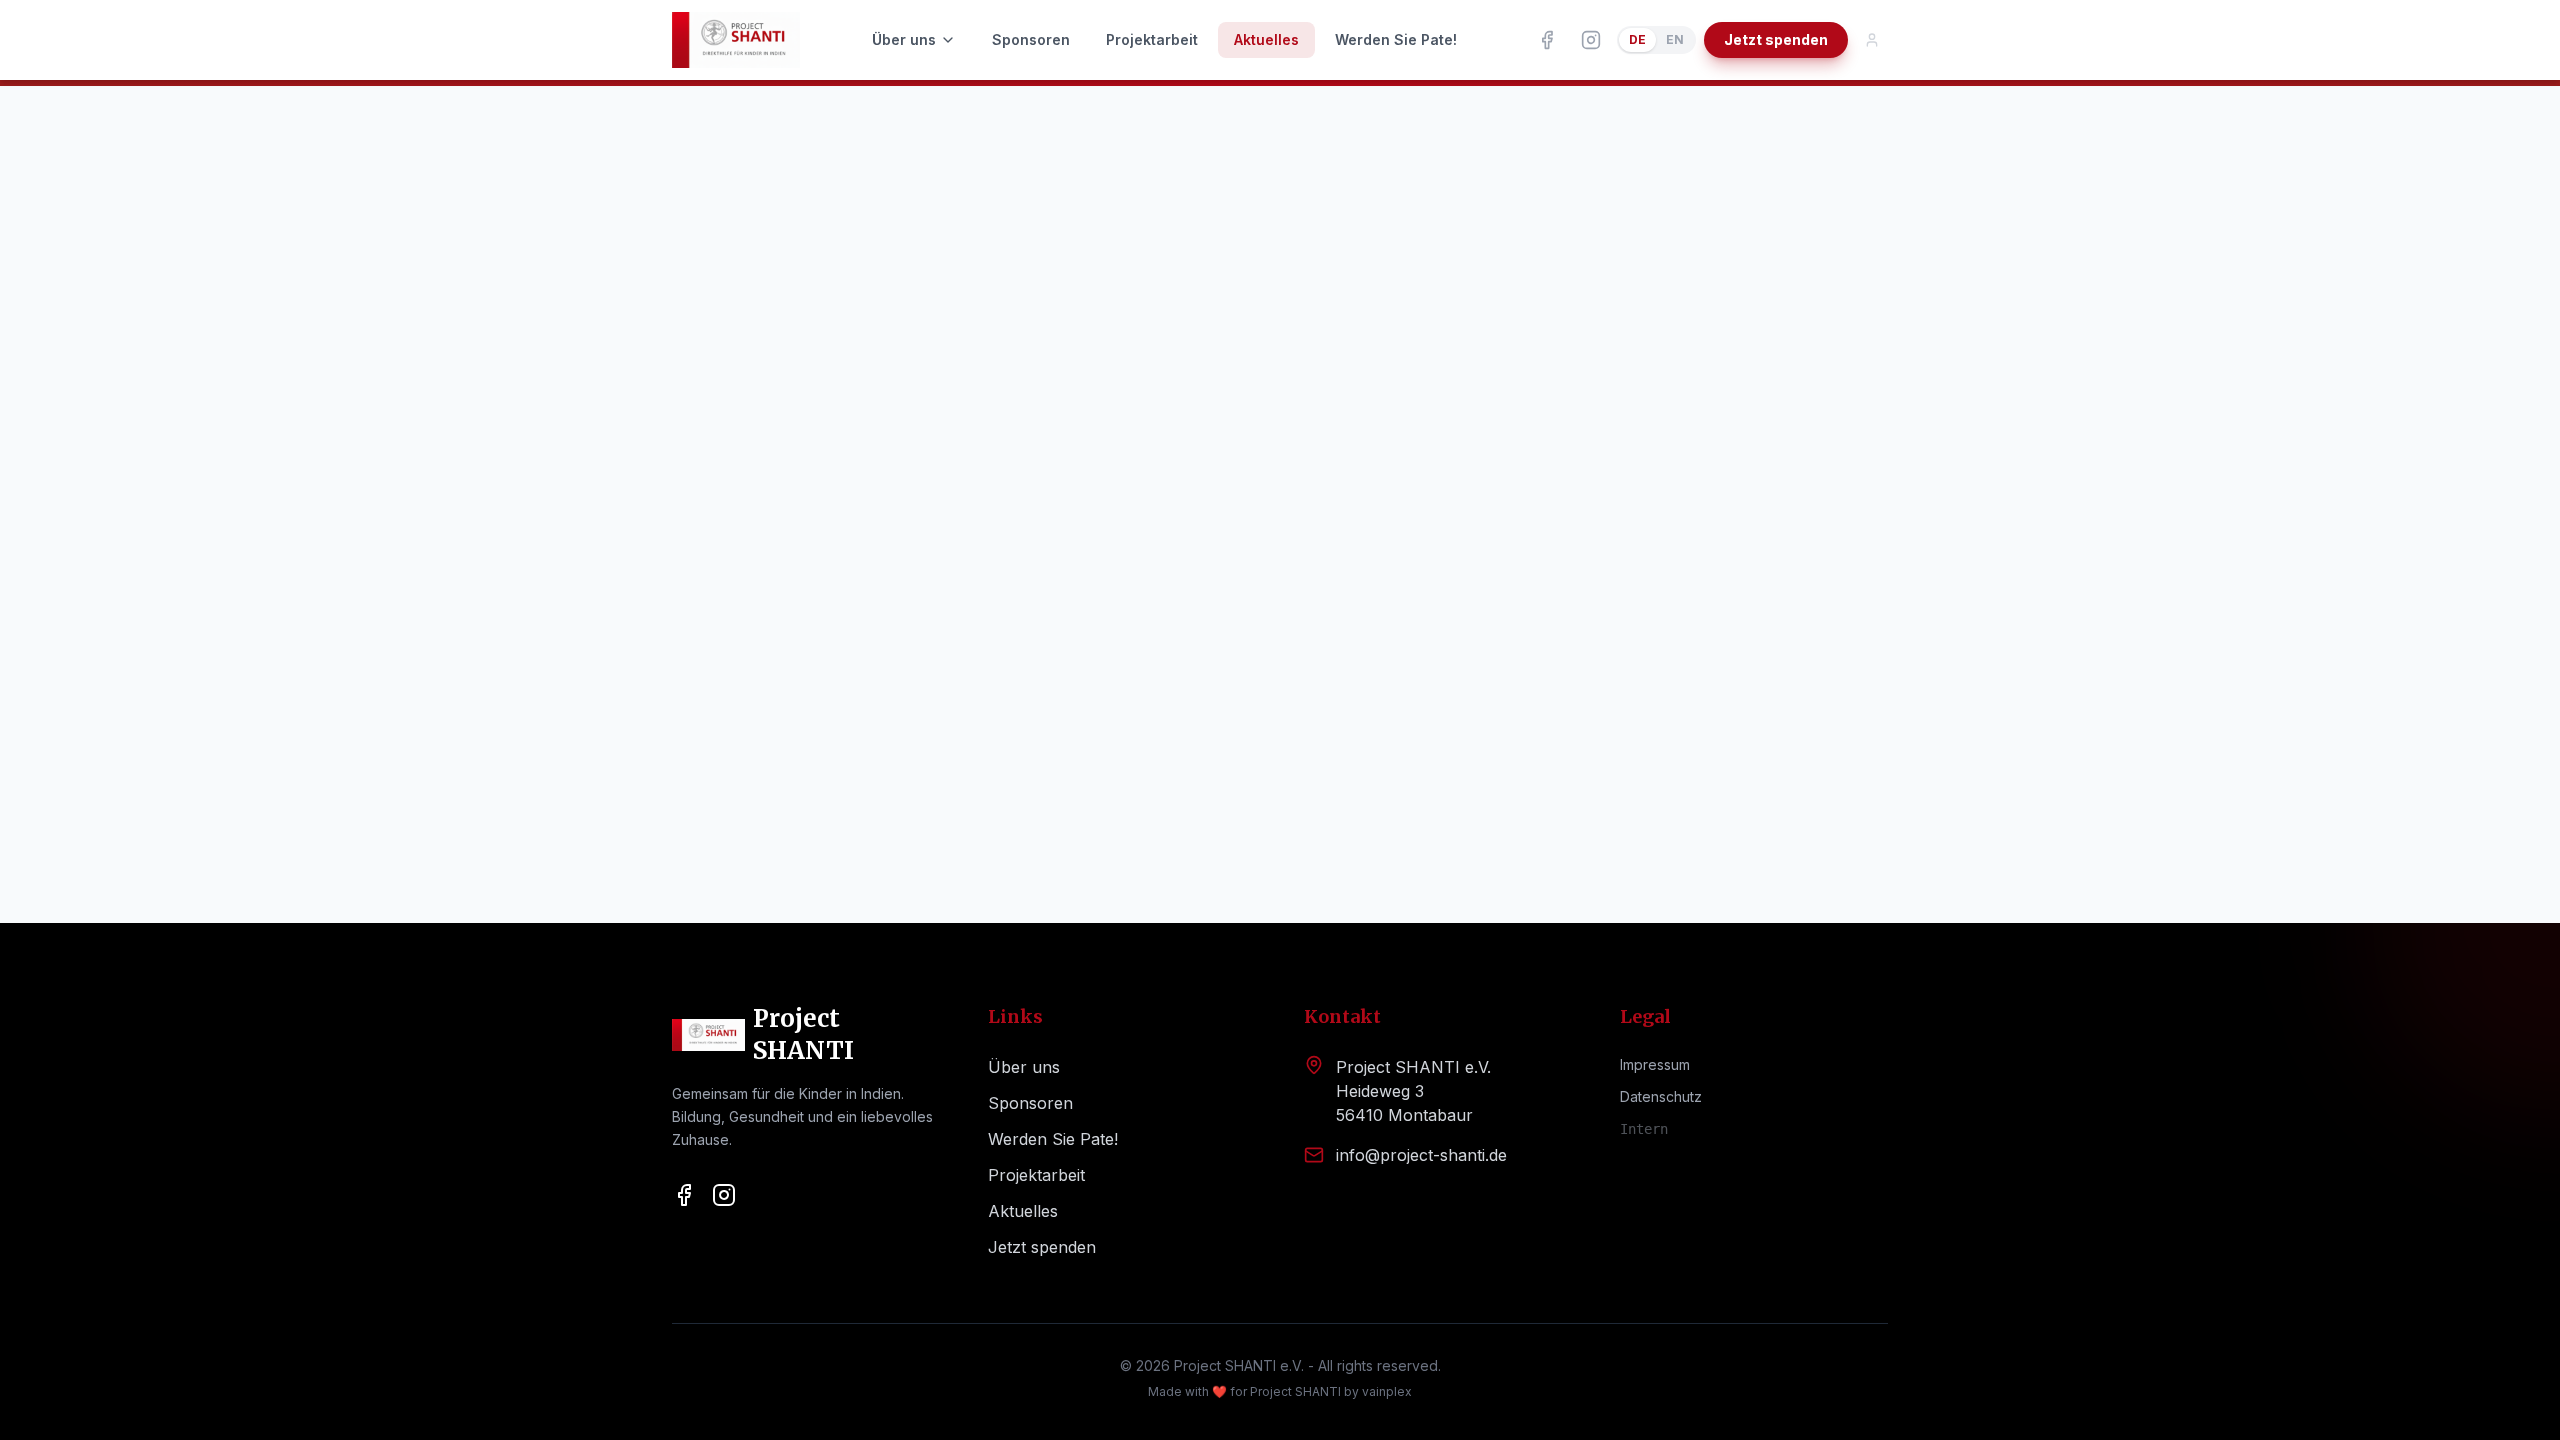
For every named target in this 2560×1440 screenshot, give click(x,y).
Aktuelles (1266, 39)
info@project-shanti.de (1421, 1155)
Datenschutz (1661, 1096)
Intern (1644, 1129)
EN (1675, 39)
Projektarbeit (1152, 39)
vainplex (1387, 1391)
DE (1637, 39)
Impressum (1655, 1064)
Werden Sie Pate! (1396, 39)
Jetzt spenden (1776, 39)
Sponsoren (1031, 39)
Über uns (904, 39)
